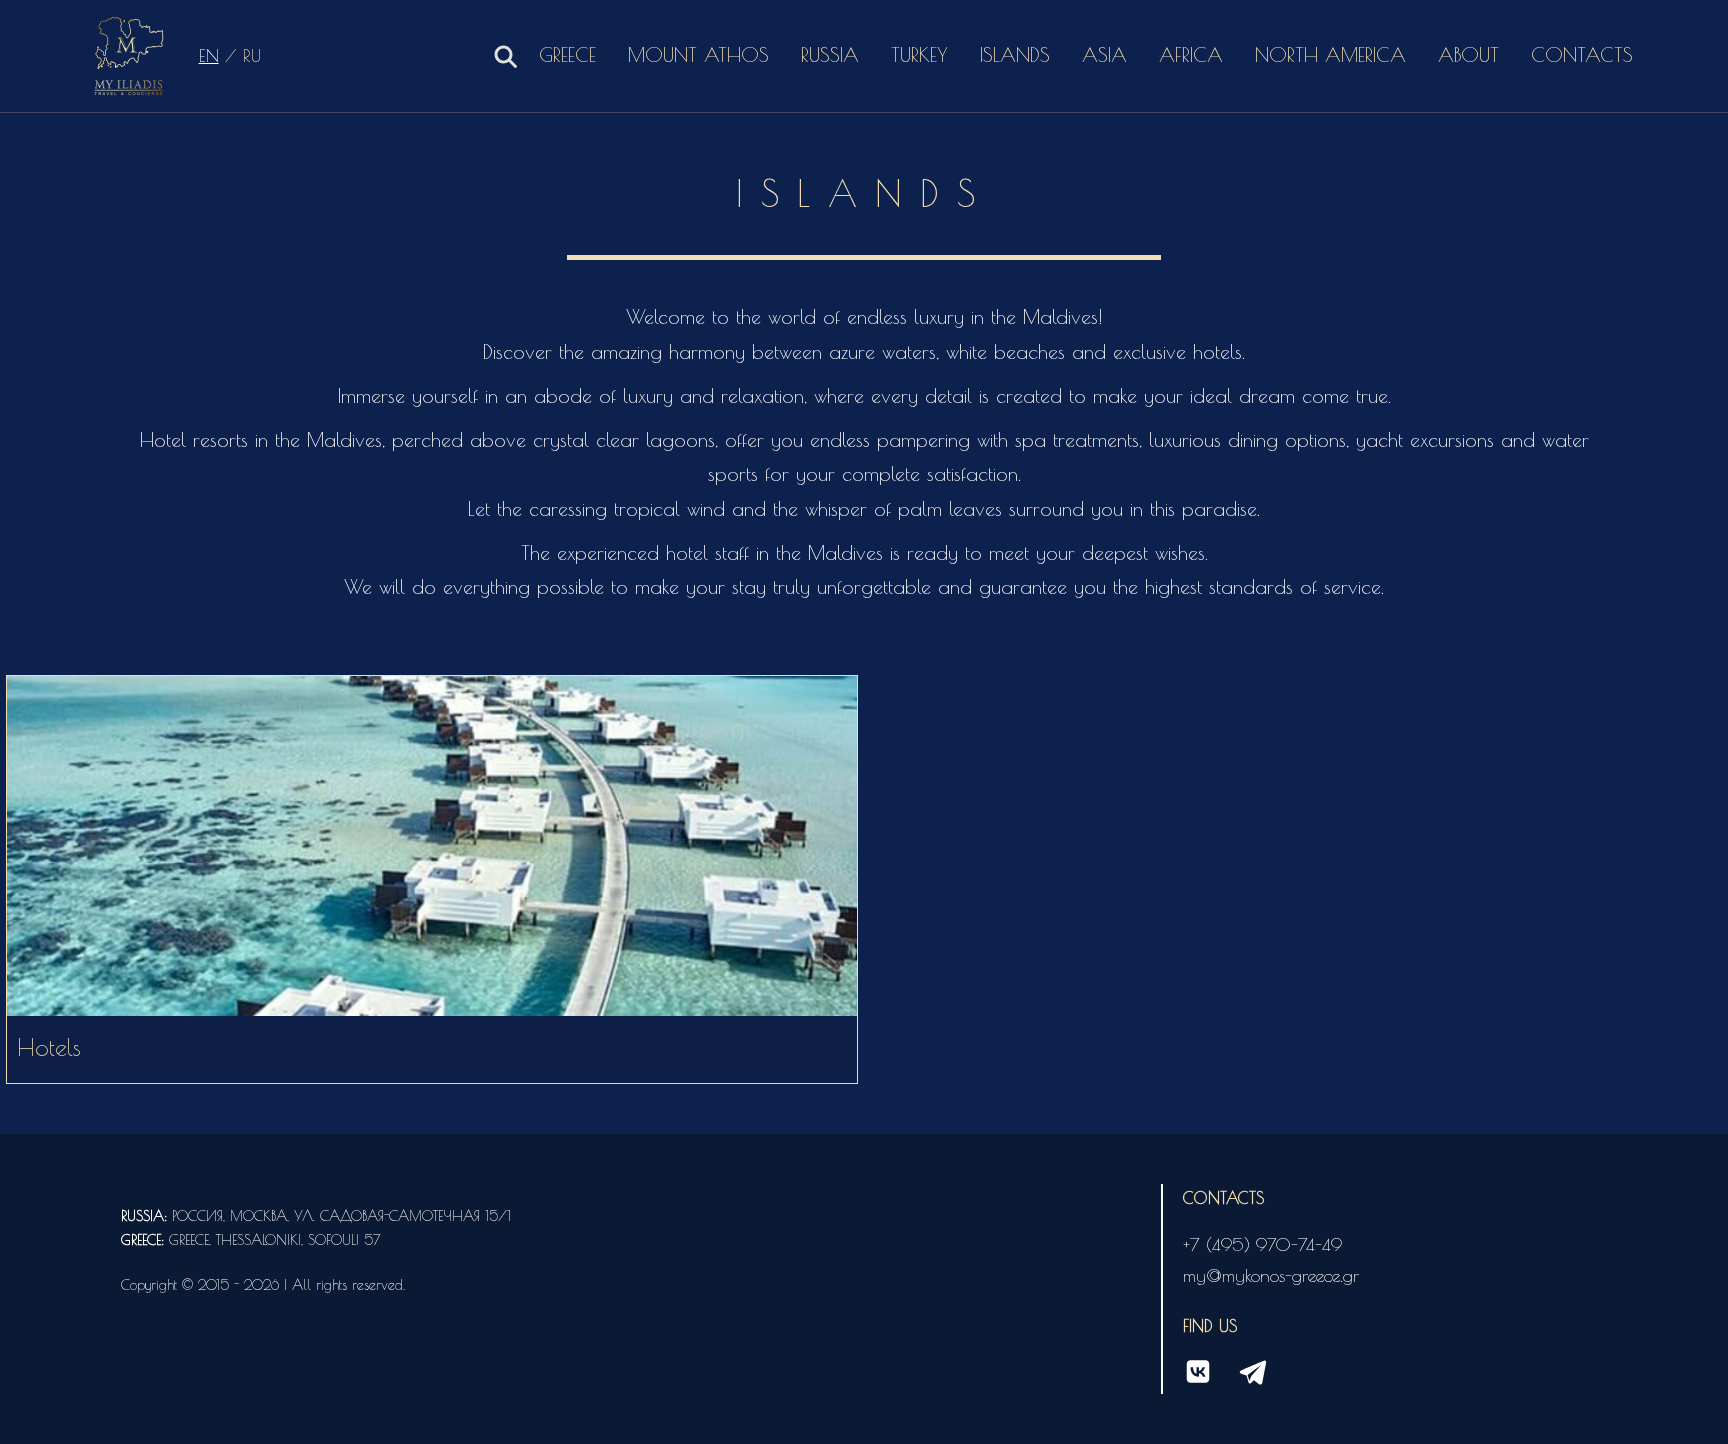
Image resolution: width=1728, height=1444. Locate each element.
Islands (1015, 54)
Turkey (919, 54)
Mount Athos (698, 54)
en (209, 55)
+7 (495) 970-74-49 (1262, 1244)
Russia (830, 54)
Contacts (1582, 54)
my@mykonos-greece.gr (1271, 1275)
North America (1330, 54)
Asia (1104, 54)
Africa (1191, 54)
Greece (567, 54)
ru (252, 55)
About (1468, 54)
